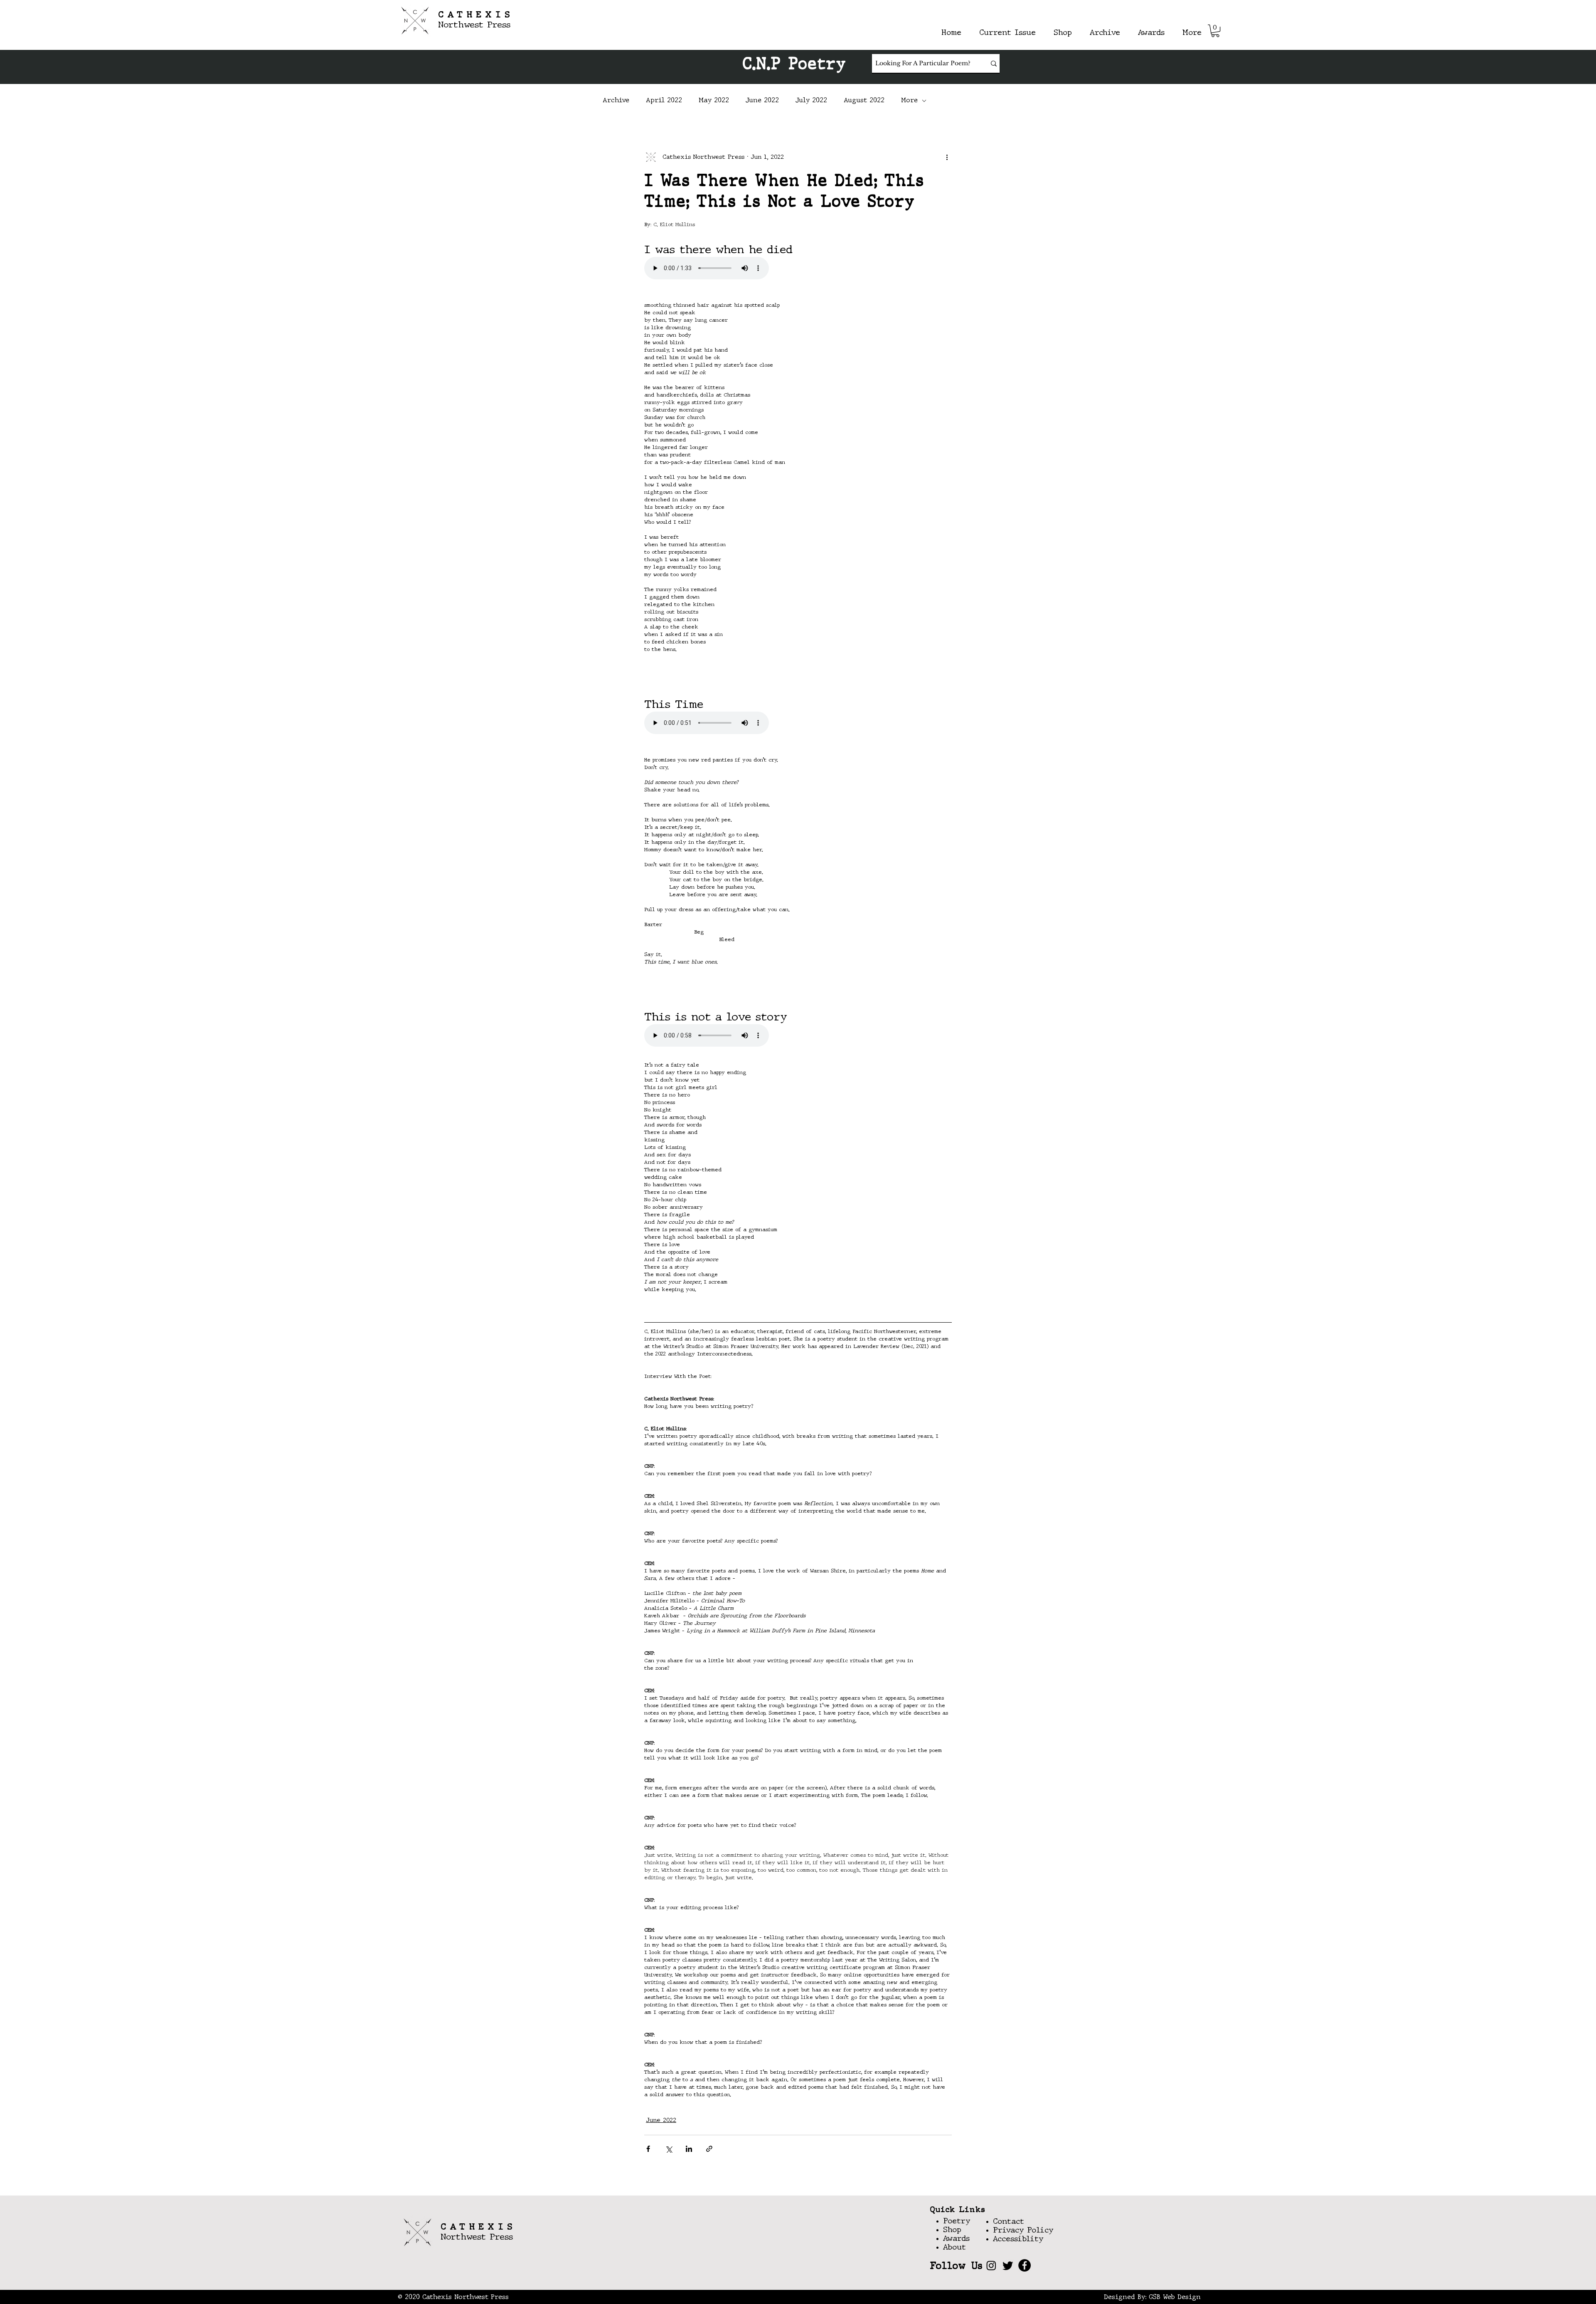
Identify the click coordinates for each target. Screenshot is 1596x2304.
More (909, 101)
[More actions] (947, 157)
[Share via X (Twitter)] (669, 2149)
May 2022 (714, 101)
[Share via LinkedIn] (689, 2149)
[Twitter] (1008, 2265)
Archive (616, 101)
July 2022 (811, 101)
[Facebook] (1025, 2265)
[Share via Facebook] (648, 2149)
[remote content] (717, 269)
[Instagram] (991, 2265)
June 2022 (762, 101)
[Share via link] (709, 2149)
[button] (1215, 31)
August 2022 (864, 101)
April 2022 (664, 101)
